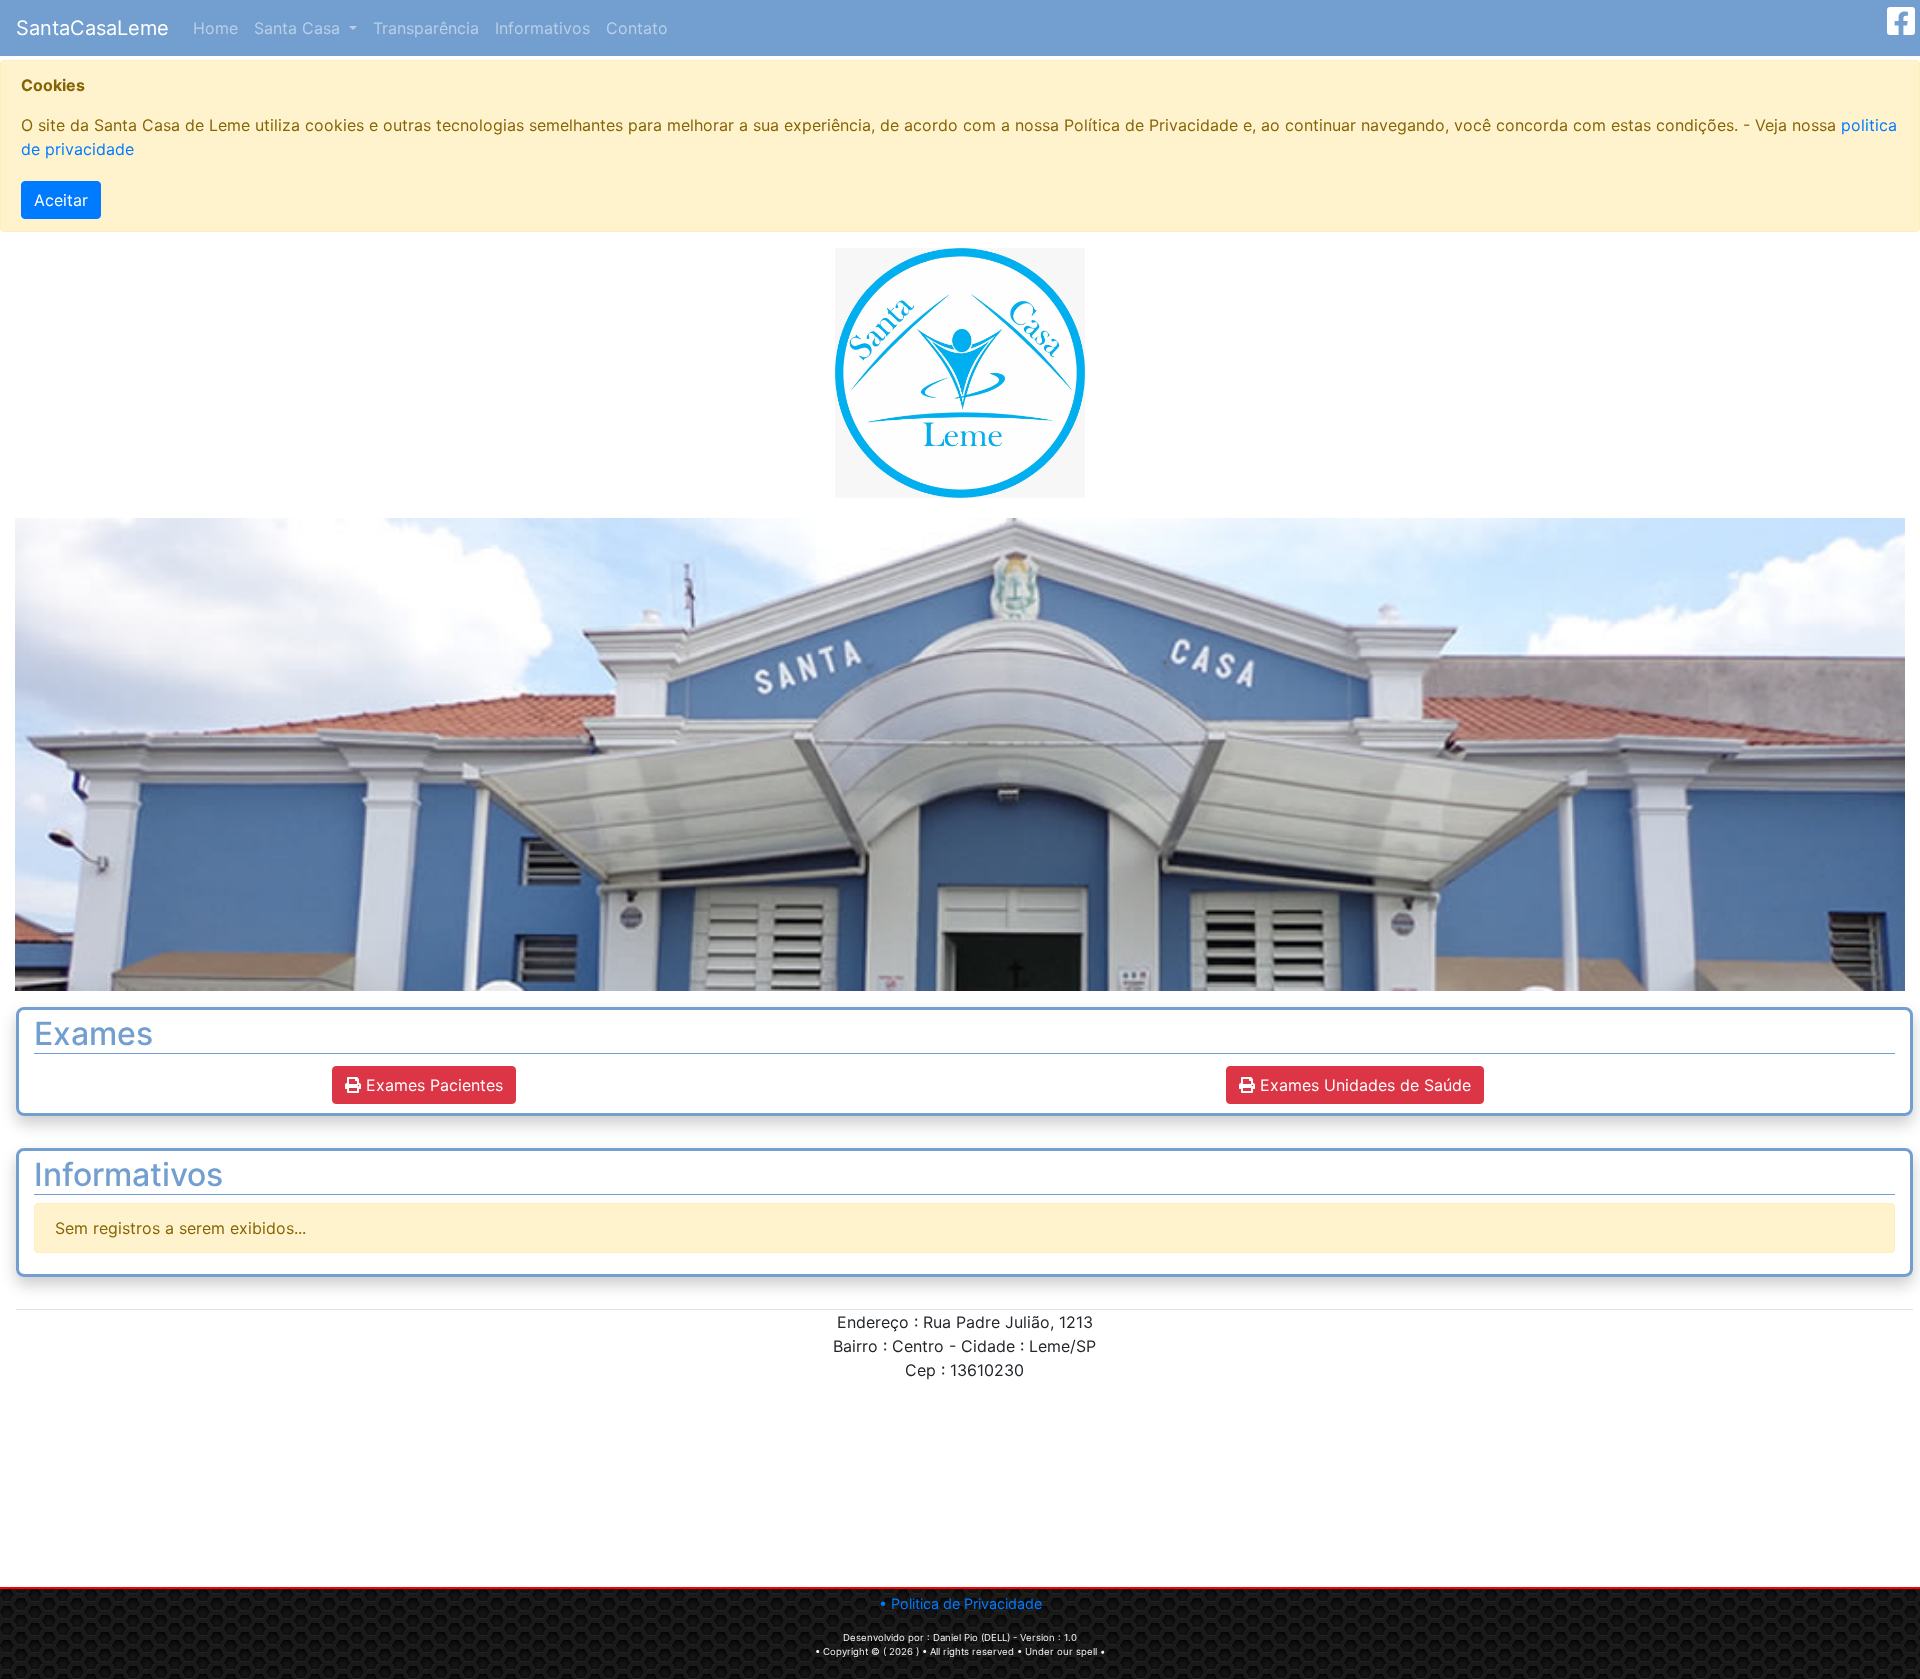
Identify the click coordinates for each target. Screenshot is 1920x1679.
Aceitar (61, 200)
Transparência (426, 28)
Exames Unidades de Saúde (1363, 1085)
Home (219, 27)
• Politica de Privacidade (960, 1603)
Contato (637, 28)
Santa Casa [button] (299, 28)
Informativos (542, 28)
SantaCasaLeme (92, 28)
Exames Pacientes (432, 1085)
